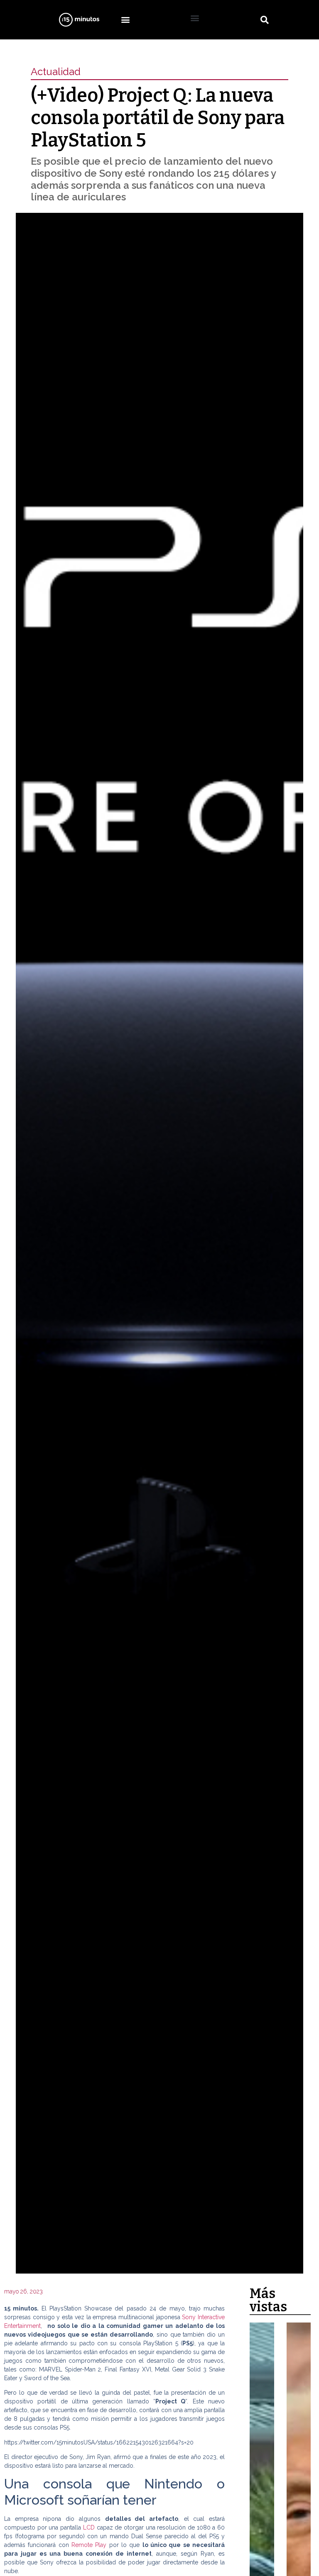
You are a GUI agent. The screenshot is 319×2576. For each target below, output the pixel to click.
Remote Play (89, 2545)
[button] (125, 20)
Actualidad (56, 72)
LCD (89, 2527)
